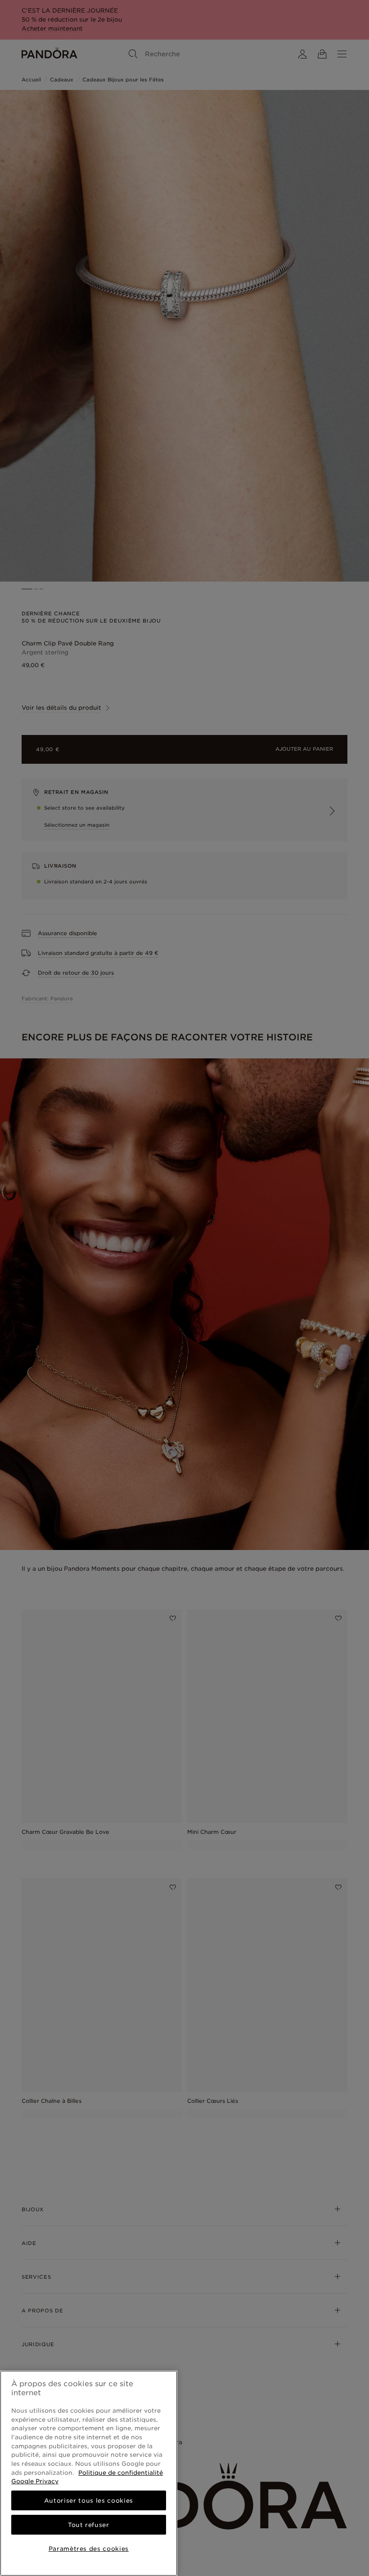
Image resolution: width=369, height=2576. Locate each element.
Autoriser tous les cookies (89, 2500)
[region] (89, 2473)
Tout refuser (89, 2525)
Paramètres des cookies (89, 2549)
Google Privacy (35, 2481)
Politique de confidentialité (121, 2473)
